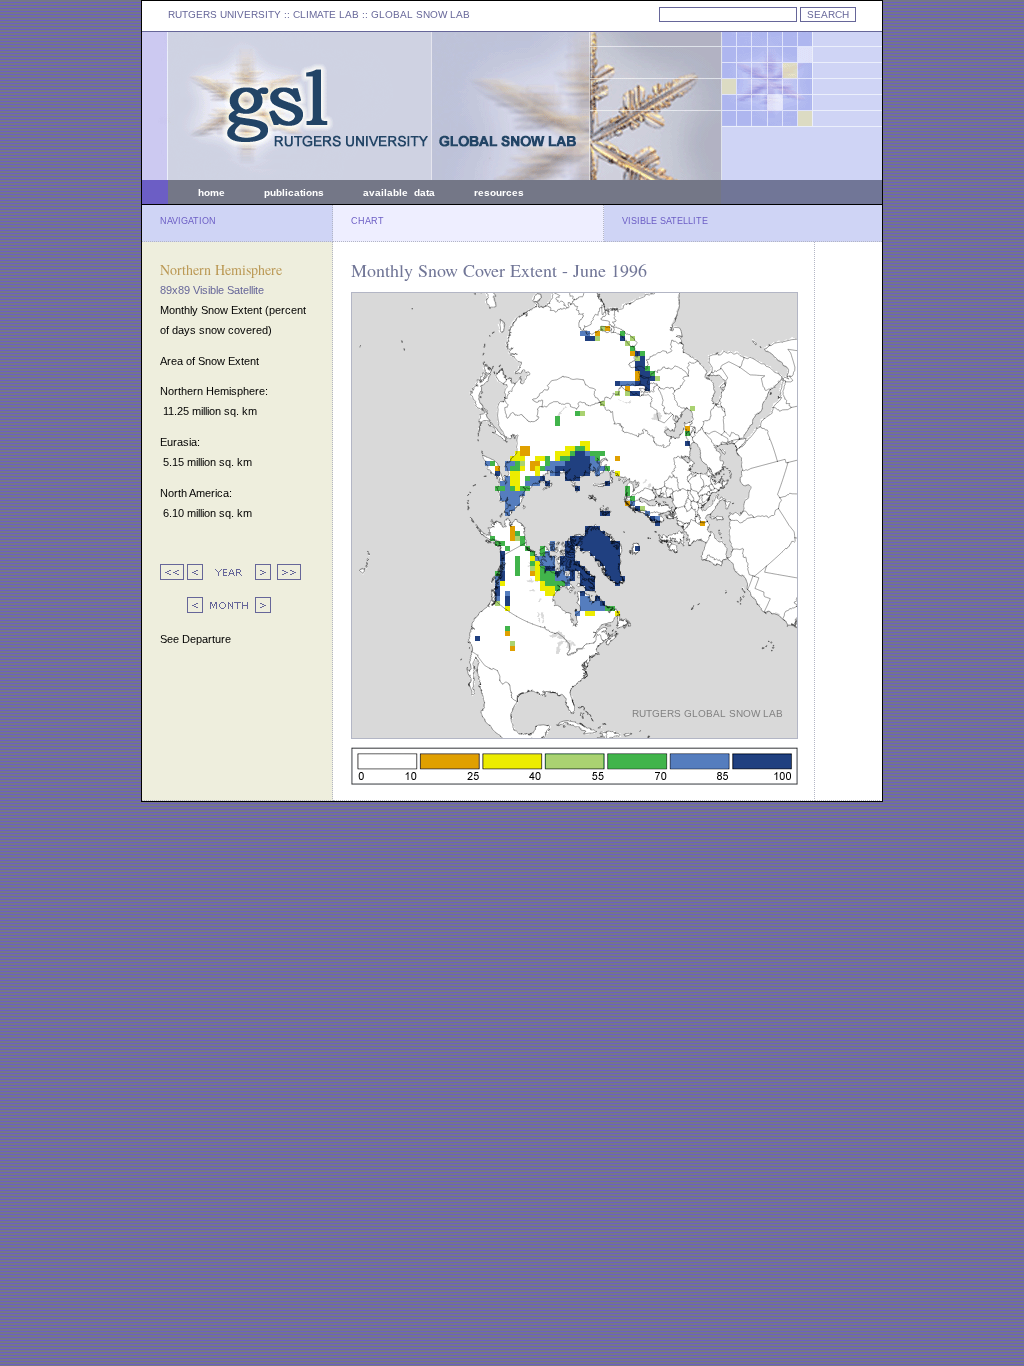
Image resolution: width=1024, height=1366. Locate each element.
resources (499, 192)
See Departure (195, 639)
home (211, 192)
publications (294, 192)
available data (399, 192)
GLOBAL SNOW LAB (420, 14)
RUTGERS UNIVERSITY (224, 14)
